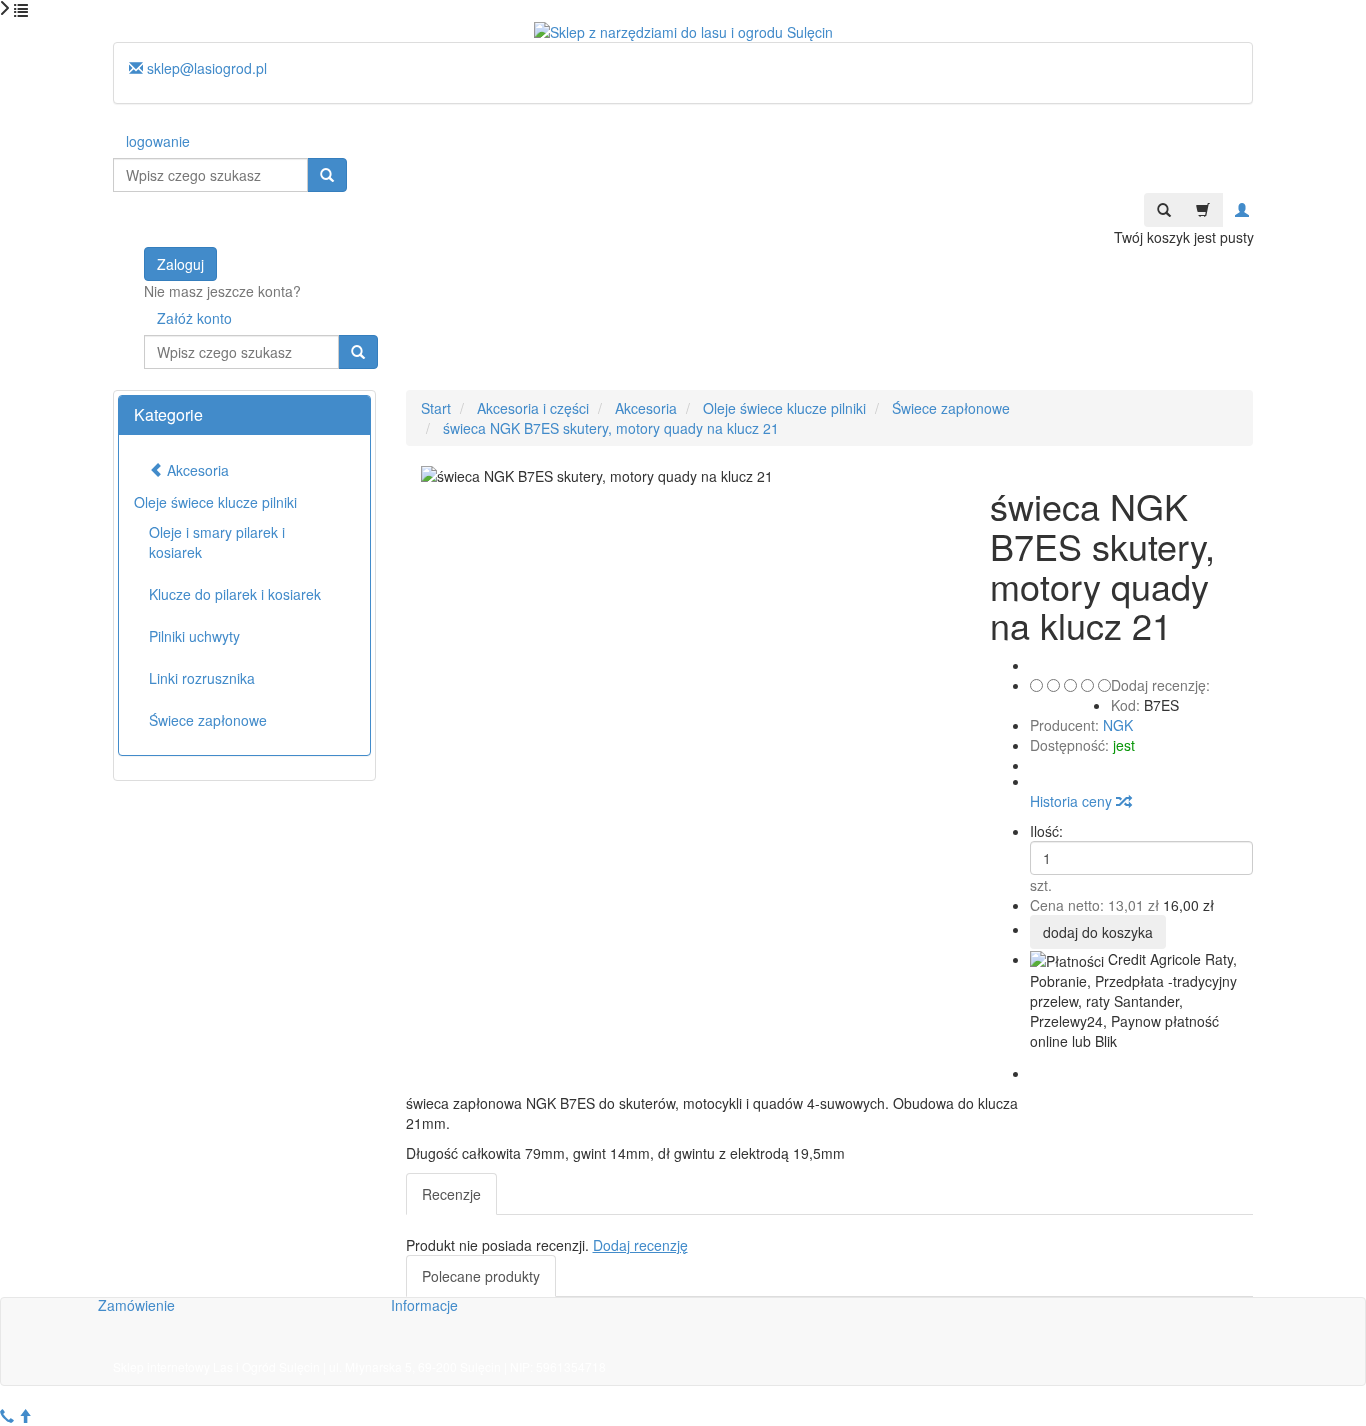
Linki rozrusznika (202, 678)
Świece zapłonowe (208, 720)
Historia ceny (1073, 801)
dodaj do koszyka (1098, 932)
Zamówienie (136, 1305)
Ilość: (1046, 831)
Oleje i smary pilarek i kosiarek (217, 542)
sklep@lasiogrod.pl (205, 68)
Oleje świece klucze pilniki (215, 502)
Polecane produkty (481, 1276)
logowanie (158, 141)
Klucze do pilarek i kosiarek (235, 594)
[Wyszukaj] (327, 175)
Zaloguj (180, 264)
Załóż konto (194, 318)
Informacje (424, 1305)
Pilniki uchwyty (194, 636)
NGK (1118, 725)
